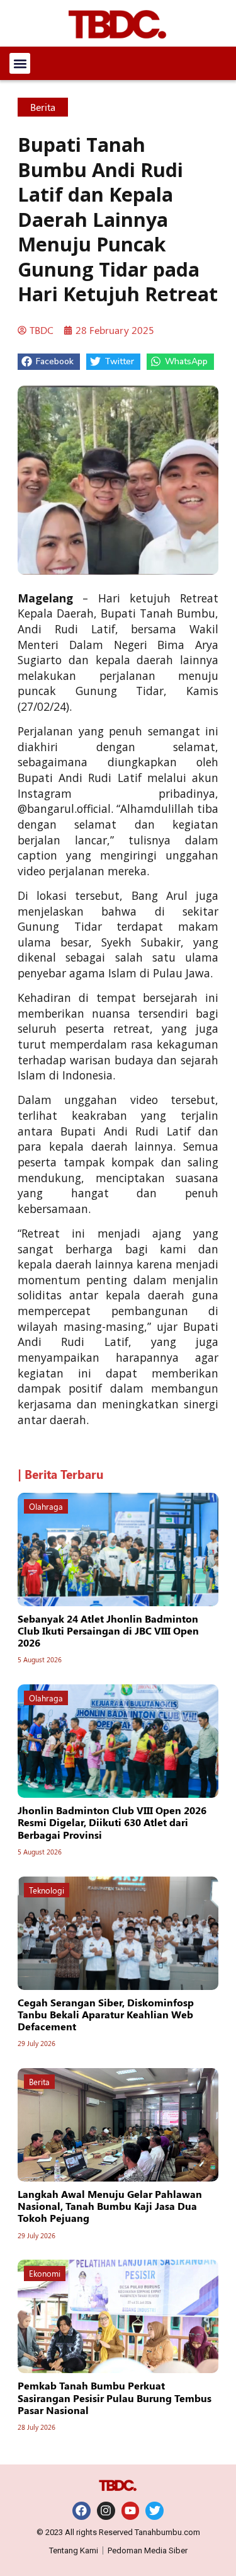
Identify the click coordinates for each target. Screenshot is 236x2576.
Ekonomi (45, 2273)
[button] (20, 63)
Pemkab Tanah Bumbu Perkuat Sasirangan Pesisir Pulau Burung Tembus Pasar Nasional (115, 2397)
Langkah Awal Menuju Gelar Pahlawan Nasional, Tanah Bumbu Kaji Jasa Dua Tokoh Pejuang (110, 2206)
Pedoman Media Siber (148, 2550)
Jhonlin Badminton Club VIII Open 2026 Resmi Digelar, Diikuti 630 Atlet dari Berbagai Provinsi (112, 1822)
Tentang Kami (74, 2550)
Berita (43, 107)
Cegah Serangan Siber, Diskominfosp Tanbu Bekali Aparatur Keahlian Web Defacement (106, 2014)
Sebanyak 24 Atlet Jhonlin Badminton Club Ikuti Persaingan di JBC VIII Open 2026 (108, 1630)
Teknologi (47, 1890)
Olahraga (46, 1506)
